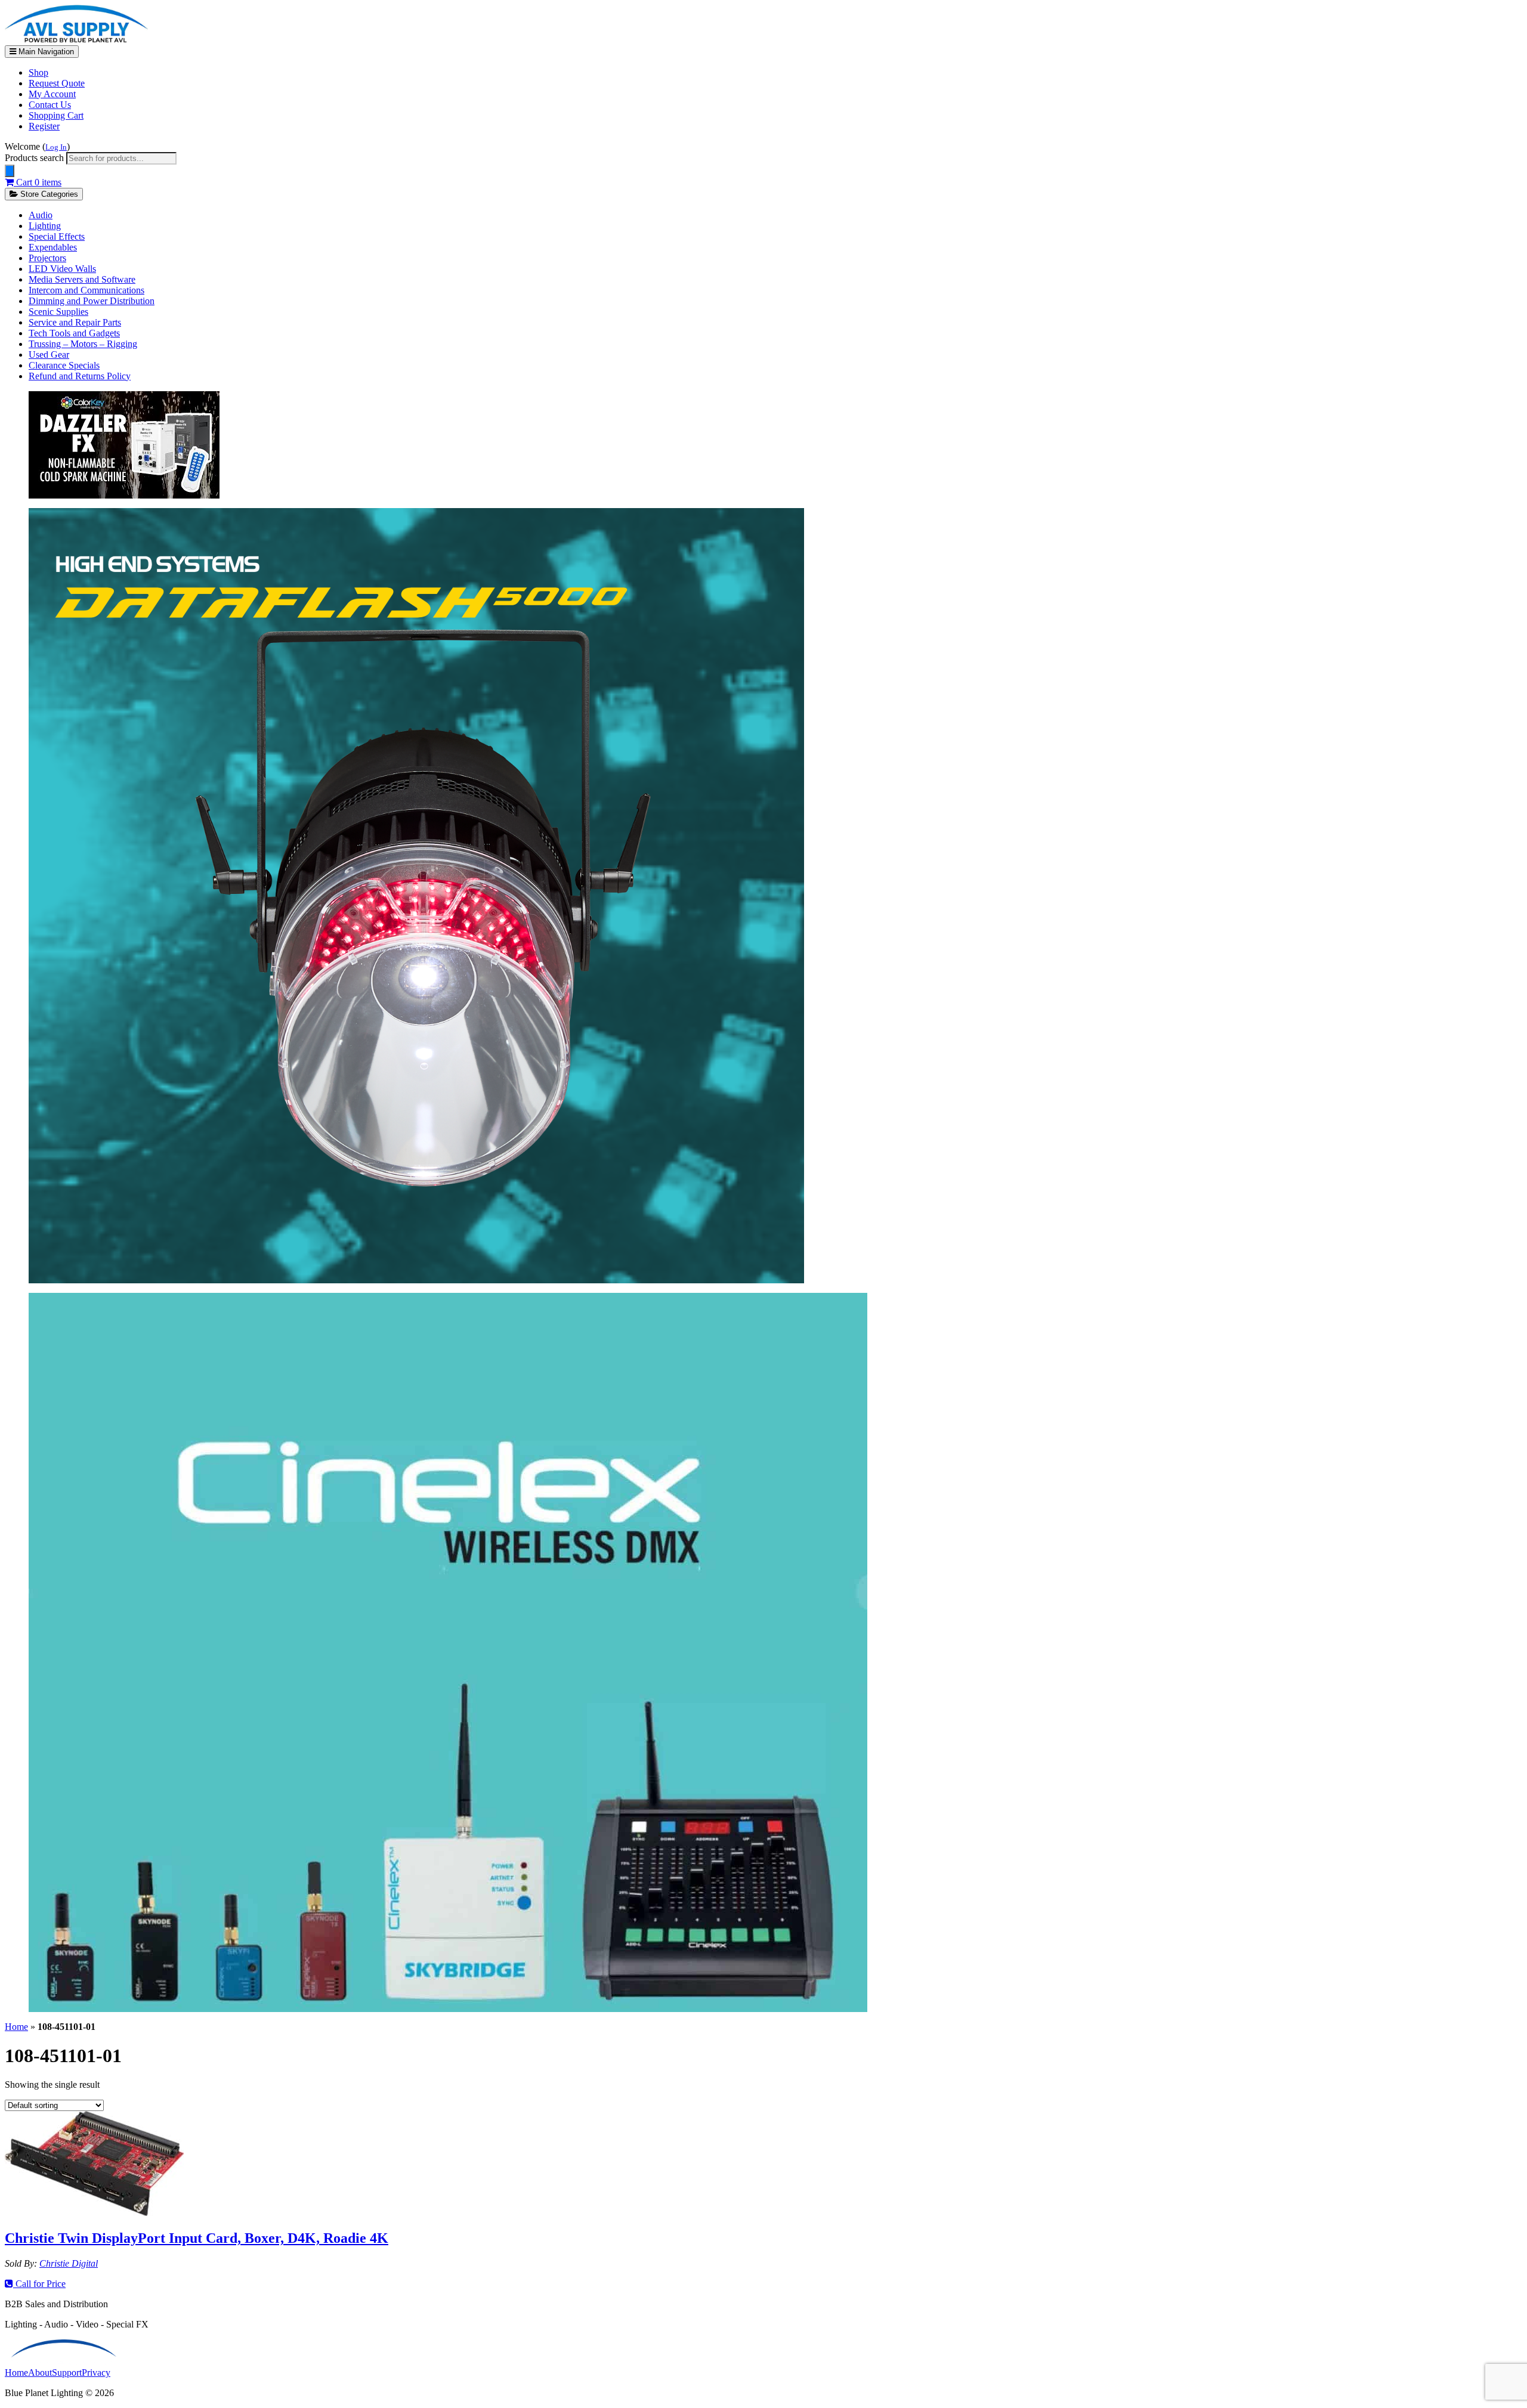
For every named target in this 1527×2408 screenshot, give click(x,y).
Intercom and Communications (86, 290)
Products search (35, 158)
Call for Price (39, 2284)
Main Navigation (45, 52)
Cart (38, 182)
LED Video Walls (62, 269)
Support (67, 2373)
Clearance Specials (64, 365)
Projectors (47, 258)
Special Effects (57, 236)
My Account (52, 94)
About (40, 2373)
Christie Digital (69, 2263)
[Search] (10, 171)
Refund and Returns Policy (80, 376)
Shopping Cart (56, 115)
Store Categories (48, 194)
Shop (38, 72)
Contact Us (50, 105)
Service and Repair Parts (75, 322)
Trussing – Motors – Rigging (83, 344)
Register (44, 126)
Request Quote (57, 83)
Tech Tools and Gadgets (74, 333)
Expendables (53, 247)
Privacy (96, 2373)
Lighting (45, 226)
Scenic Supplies (58, 312)
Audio (41, 215)
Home (16, 2027)
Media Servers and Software (82, 279)
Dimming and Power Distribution (92, 301)
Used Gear (49, 355)
